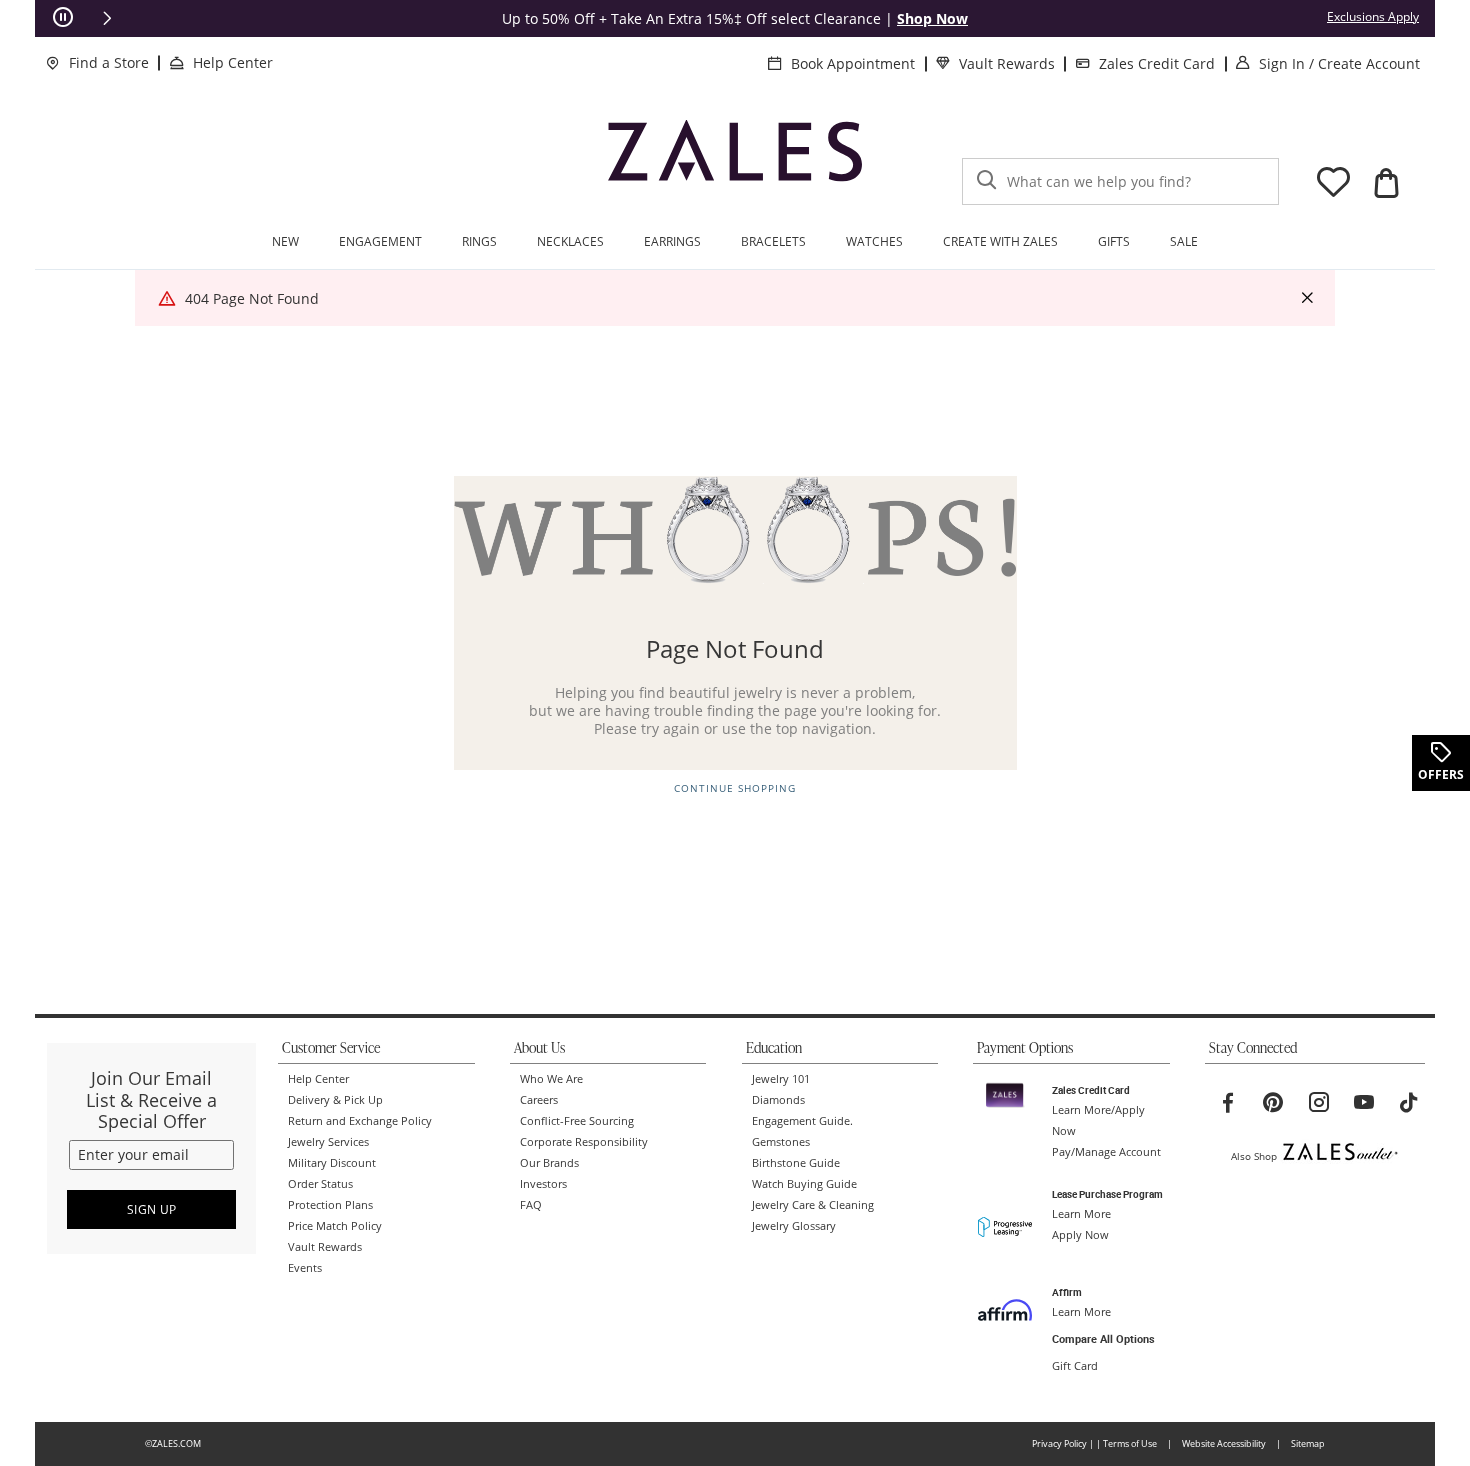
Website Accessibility (1224, 1443)
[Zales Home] (735, 159)
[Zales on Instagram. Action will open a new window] (1319, 1103)
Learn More (1081, 1214)
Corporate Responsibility (584, 1142)
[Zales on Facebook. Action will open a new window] (1228, 1103)
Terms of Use (1130, 1443)
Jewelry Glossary (794, 1226)
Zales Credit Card (1157, 63)
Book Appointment (853, 63)
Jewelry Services (328, 1142)
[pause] (63, 18)
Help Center (233, 62)
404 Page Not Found (252, 298)
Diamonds (778, 1100)
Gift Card (1075, 1366)
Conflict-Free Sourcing (577, 1121)
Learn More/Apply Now (1098, 1120)
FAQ (531, 1205)
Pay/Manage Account (1106, 1152)
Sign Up (152, 1209)
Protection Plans (330, 1205)
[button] (107, 18)
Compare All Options (1103, 1339)
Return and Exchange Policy (360, 1121)
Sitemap (1308, 1443)
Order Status (320, 1184)
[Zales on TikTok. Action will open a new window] (1409, 1103)
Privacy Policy (1059, 1443)
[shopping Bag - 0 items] (1386, 183)
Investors (543, 1184)
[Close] (1307, 298)
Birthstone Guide (796, 1163)
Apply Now (1080, 1235)
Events (305, 1268)
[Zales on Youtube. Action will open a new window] (1364, 1103)
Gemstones (781, 1142)
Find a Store (109, 62)
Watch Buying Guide (804, 1184)
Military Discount (332, 1163)
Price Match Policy (335, 1226)
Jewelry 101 (781, 1079)
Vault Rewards (1007, 63)
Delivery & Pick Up (335, 1100)
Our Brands (549, 1163)
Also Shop (1254, 1156)
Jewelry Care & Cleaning (813, 1205)
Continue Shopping (735, 788)
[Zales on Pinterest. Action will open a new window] (1273, 1103)
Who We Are (551, 1079)
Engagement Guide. (802, 1121)
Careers (539, 1100)
